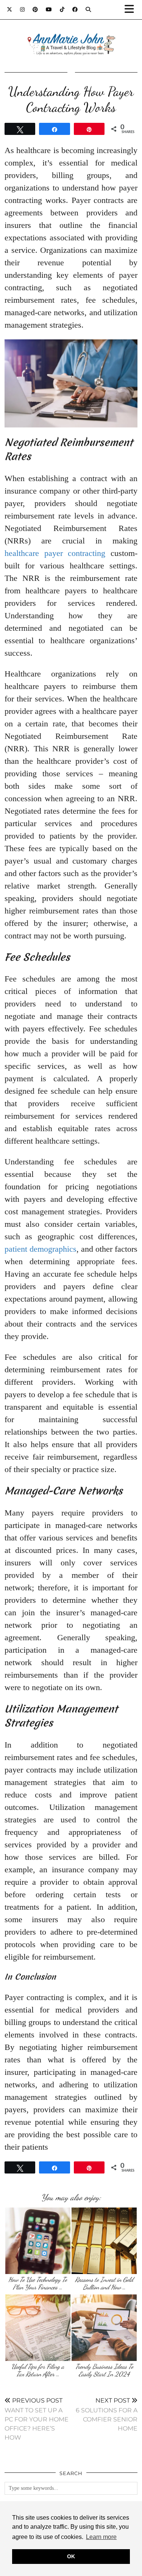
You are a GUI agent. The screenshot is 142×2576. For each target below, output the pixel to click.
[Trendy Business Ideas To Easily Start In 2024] (104, 2328)
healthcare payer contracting (55, 553)
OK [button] (71, 2556)
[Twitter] (10, 9)
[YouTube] (49, 9)
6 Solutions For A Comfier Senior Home (107, 2414)
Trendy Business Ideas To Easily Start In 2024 (104, 2370)
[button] (132, 10)
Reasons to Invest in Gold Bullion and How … (104, 2283)
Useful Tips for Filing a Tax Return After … (38, 2370)
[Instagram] (23, 9)
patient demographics (41, 1249)
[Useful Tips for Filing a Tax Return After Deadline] (38, 2328)
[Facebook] (75, 9)
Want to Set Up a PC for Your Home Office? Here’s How (37, 2419)
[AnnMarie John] (71, 35)
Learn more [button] (101, 2537)
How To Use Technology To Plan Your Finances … (38, 2283)
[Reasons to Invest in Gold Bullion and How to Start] (104, 2241)
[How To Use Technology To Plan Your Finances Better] (38, 2241)
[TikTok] (62, 9)
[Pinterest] (35, 9)
